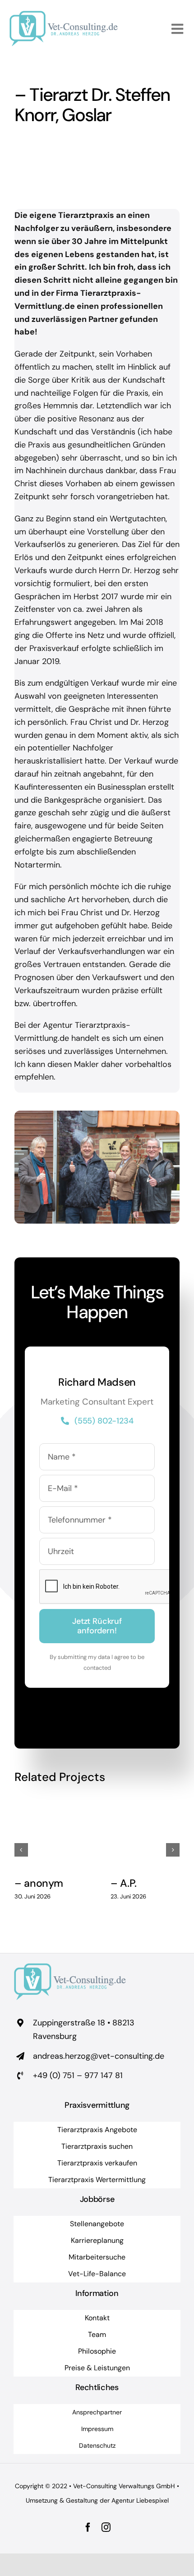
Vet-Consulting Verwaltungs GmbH (124, 2486)
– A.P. (124, 1883)
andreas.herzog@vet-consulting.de (99, 2056)
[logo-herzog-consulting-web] (64, 15)
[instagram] (106, 2527)
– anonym (39, 1883)
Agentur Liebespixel (140, 2500)
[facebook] (88, 2527)
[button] (21, 1850)
